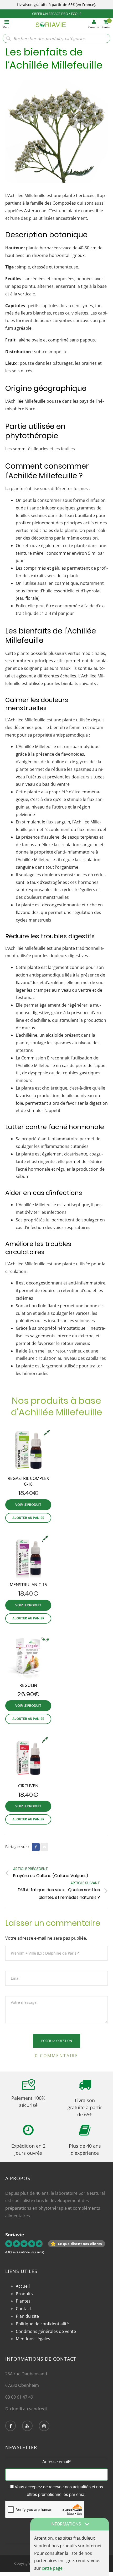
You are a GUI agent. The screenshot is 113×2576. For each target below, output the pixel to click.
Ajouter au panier (28, 1518)
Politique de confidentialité (42, 2324)
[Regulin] (28, 1657)
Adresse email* (56, 2462)
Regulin (28, 1685)
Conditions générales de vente (46, 2331)
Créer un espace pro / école (57, 14)
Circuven (28, 1786)
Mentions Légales (33, 2339)
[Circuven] (28, 1757)
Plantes (23, 2301)
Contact (24, 2309)
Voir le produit (28, 1505)
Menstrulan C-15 (28, 1585)
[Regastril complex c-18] (28, 1450)
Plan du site (27, 2316)
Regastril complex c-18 (28, 1481)
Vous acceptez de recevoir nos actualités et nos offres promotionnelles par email (58, 2491)
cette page (52, 2568)
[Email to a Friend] (44, 1847)
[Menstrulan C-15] (28, 1556)
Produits (24, 2294)
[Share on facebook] (36, 1847)
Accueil (23, 2286)
